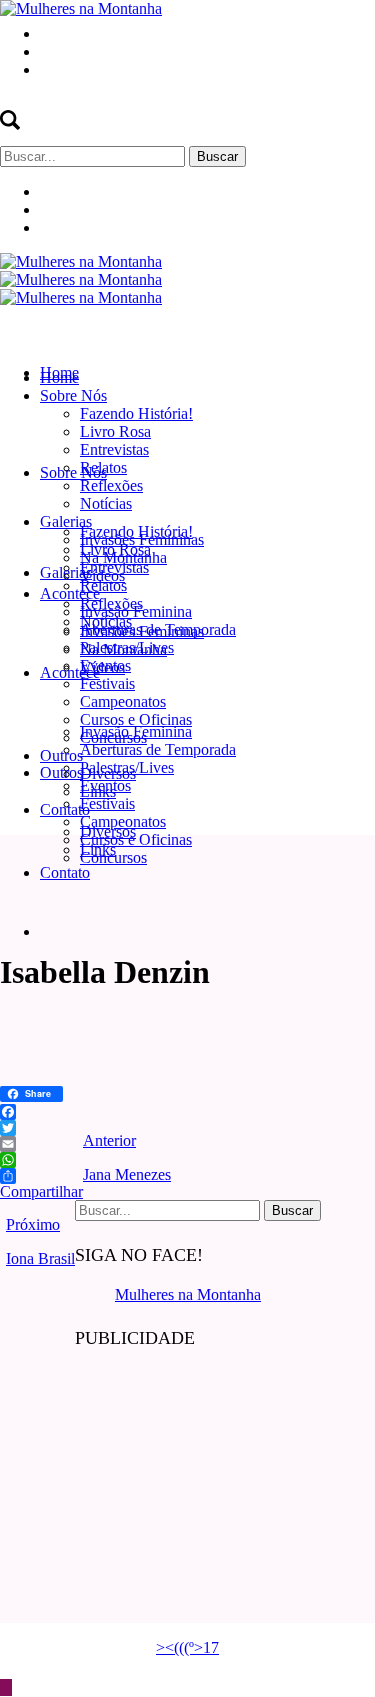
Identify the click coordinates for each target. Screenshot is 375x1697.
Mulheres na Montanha (188, 1294)
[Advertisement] (225, 1494)
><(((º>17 (187, 1647)
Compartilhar (41, 1191)
